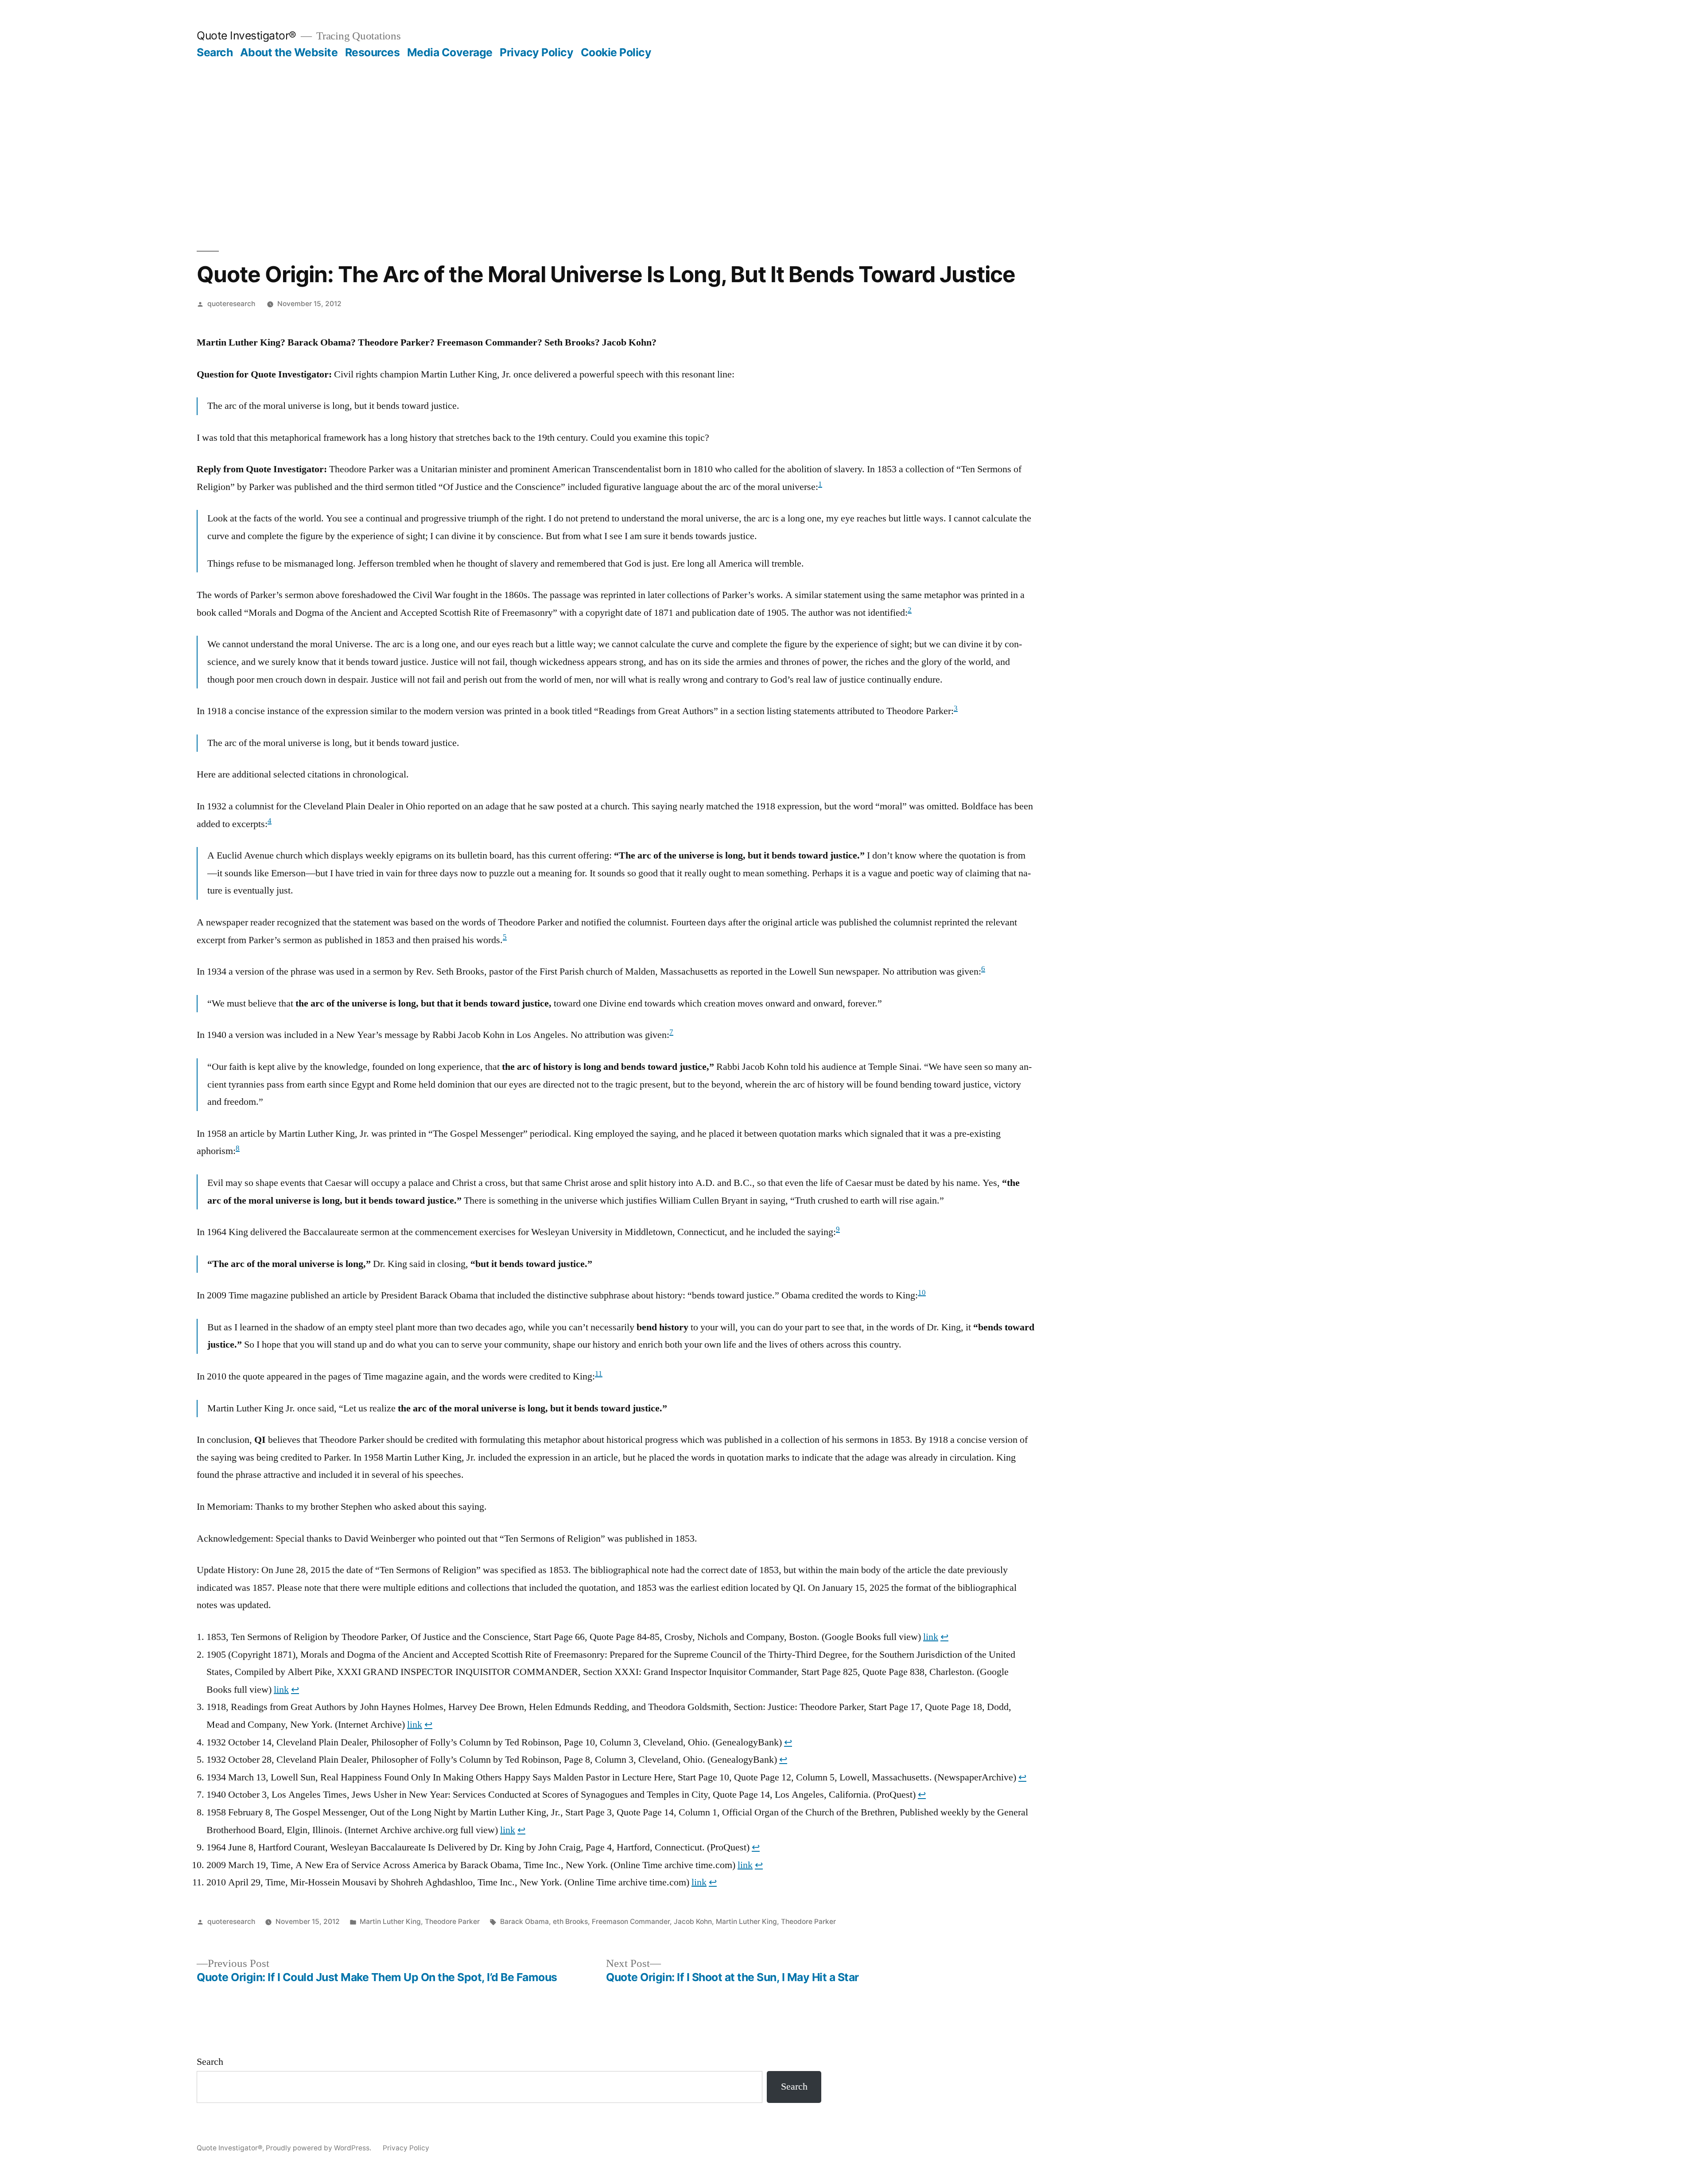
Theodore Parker (452, 1922)
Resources (373, 52)
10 (922, 1293)
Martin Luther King (390, 1922)
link (931, 1637)
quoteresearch (231, 304)
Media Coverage (450, 52)
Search (215, 52)
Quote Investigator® (247, 35)
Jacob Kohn (693, 1922)
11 (599, 1374)
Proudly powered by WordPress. (319, 2148)
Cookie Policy (616, 52)
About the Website (289, 52)
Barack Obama (524, 1922)
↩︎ (944, 1637)
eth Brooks (570, 1922)
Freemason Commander (631, 1922)
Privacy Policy (536, 52)
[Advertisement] (850, 126)
